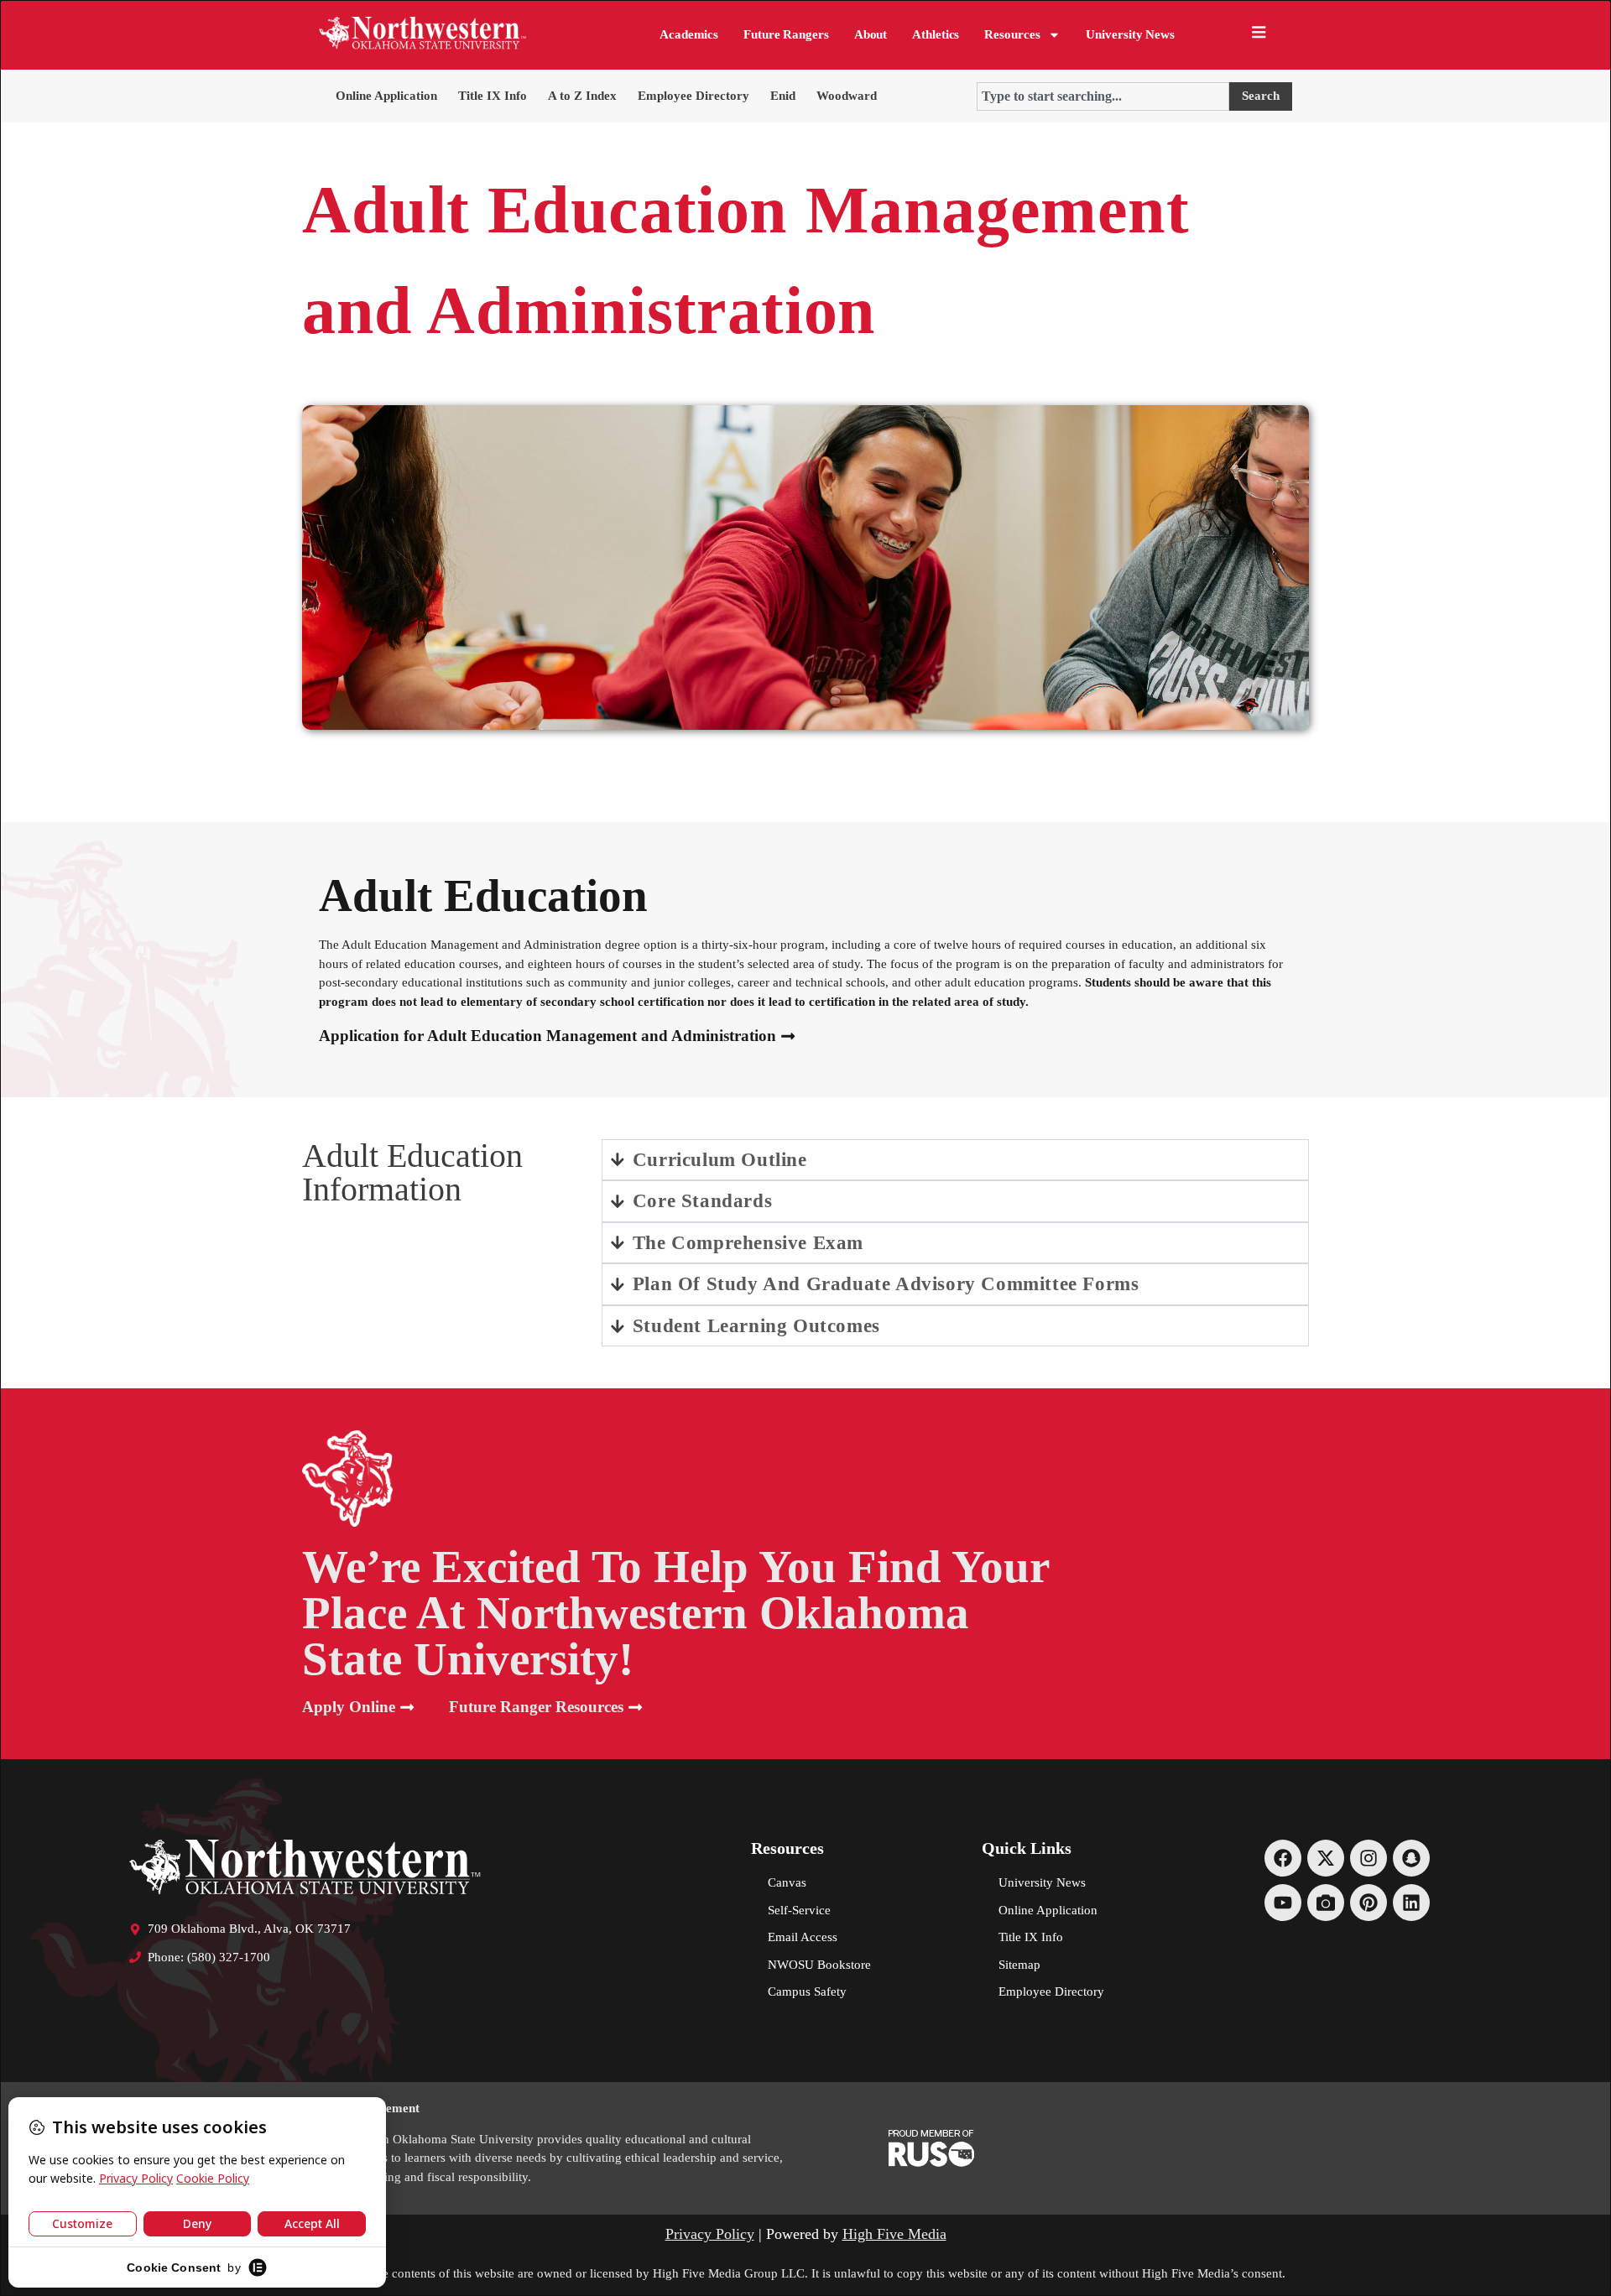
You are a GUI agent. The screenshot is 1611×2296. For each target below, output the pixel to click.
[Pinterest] (1369, 1903)
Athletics (936, 34)
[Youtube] (1283, 1903)
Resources (1012, 34)
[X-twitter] (1326, 1858)
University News (1130, 34)
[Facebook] (1283, 1858)
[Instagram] (1369, 1858)
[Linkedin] (1411, 1903)
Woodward (847, 96)
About (871, 34)
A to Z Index (582, 96)
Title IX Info (493, 96)
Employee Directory (693, 96)
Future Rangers (786, 34)
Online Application (386, 96)
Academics (689, 34)
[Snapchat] (1411, 1858)
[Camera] (1326, 1903)
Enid (783, 96)
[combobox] (1103, 96)
